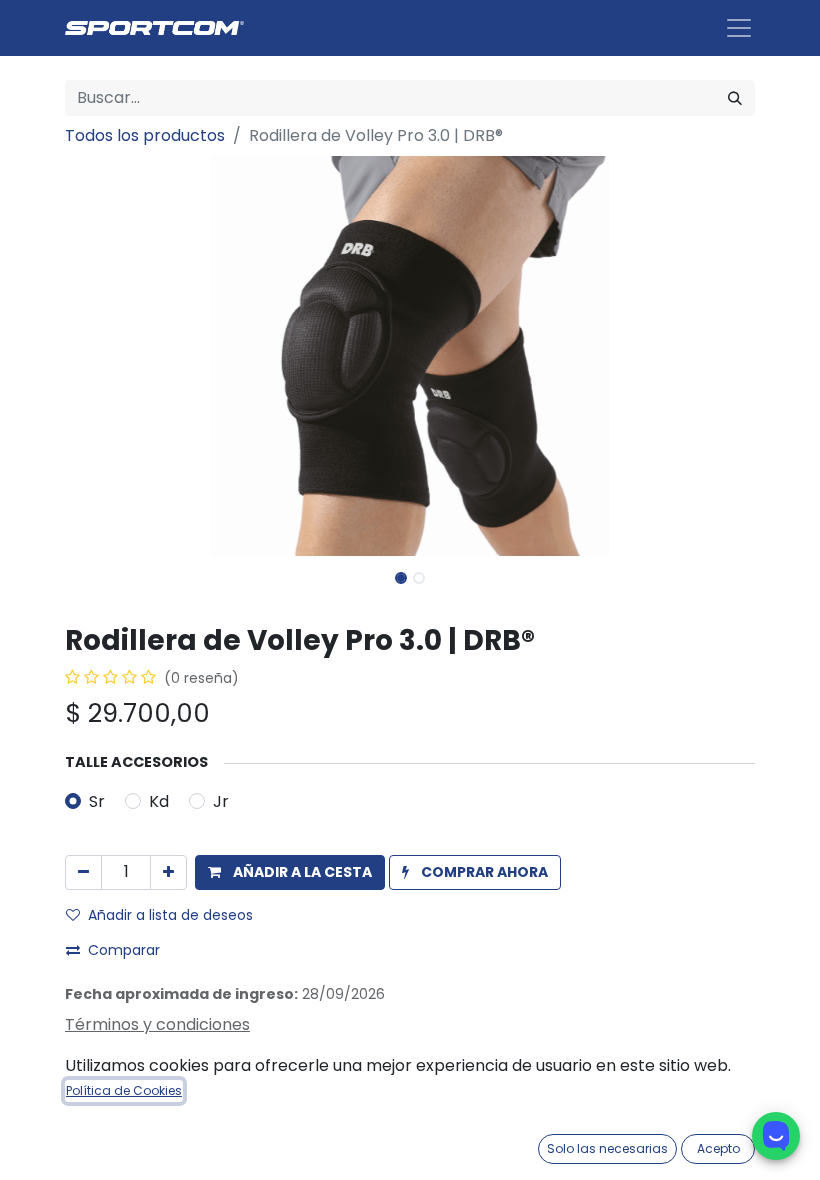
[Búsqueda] (735, 98)
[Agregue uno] (168, 872)
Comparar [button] (124, 950)
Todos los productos (145, 135)
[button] (117, 356)
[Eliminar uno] (83, 872)
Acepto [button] (718, 1148)
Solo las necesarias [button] (607, 1148)
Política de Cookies (124, 1090)
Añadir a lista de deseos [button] (170, 915)
